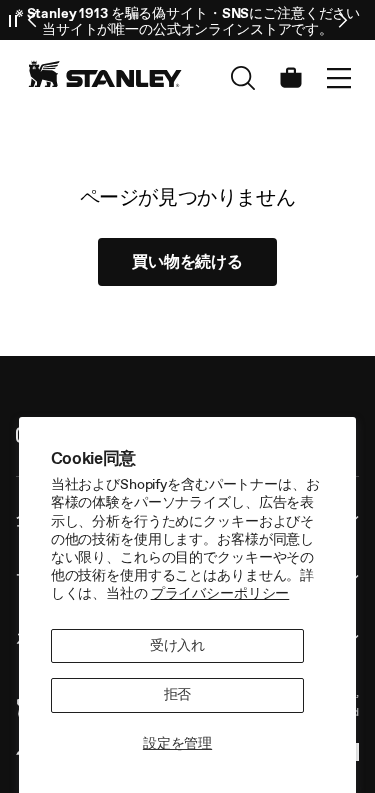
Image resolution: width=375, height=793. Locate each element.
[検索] (243, 78)
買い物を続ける (187, 261)
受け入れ (177, 645)
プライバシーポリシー (220, 593)
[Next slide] (342, 20)
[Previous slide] (33, 20)
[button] (339, 78)
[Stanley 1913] (105, 74)
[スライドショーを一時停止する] (13, 20)
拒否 (178, 694)
